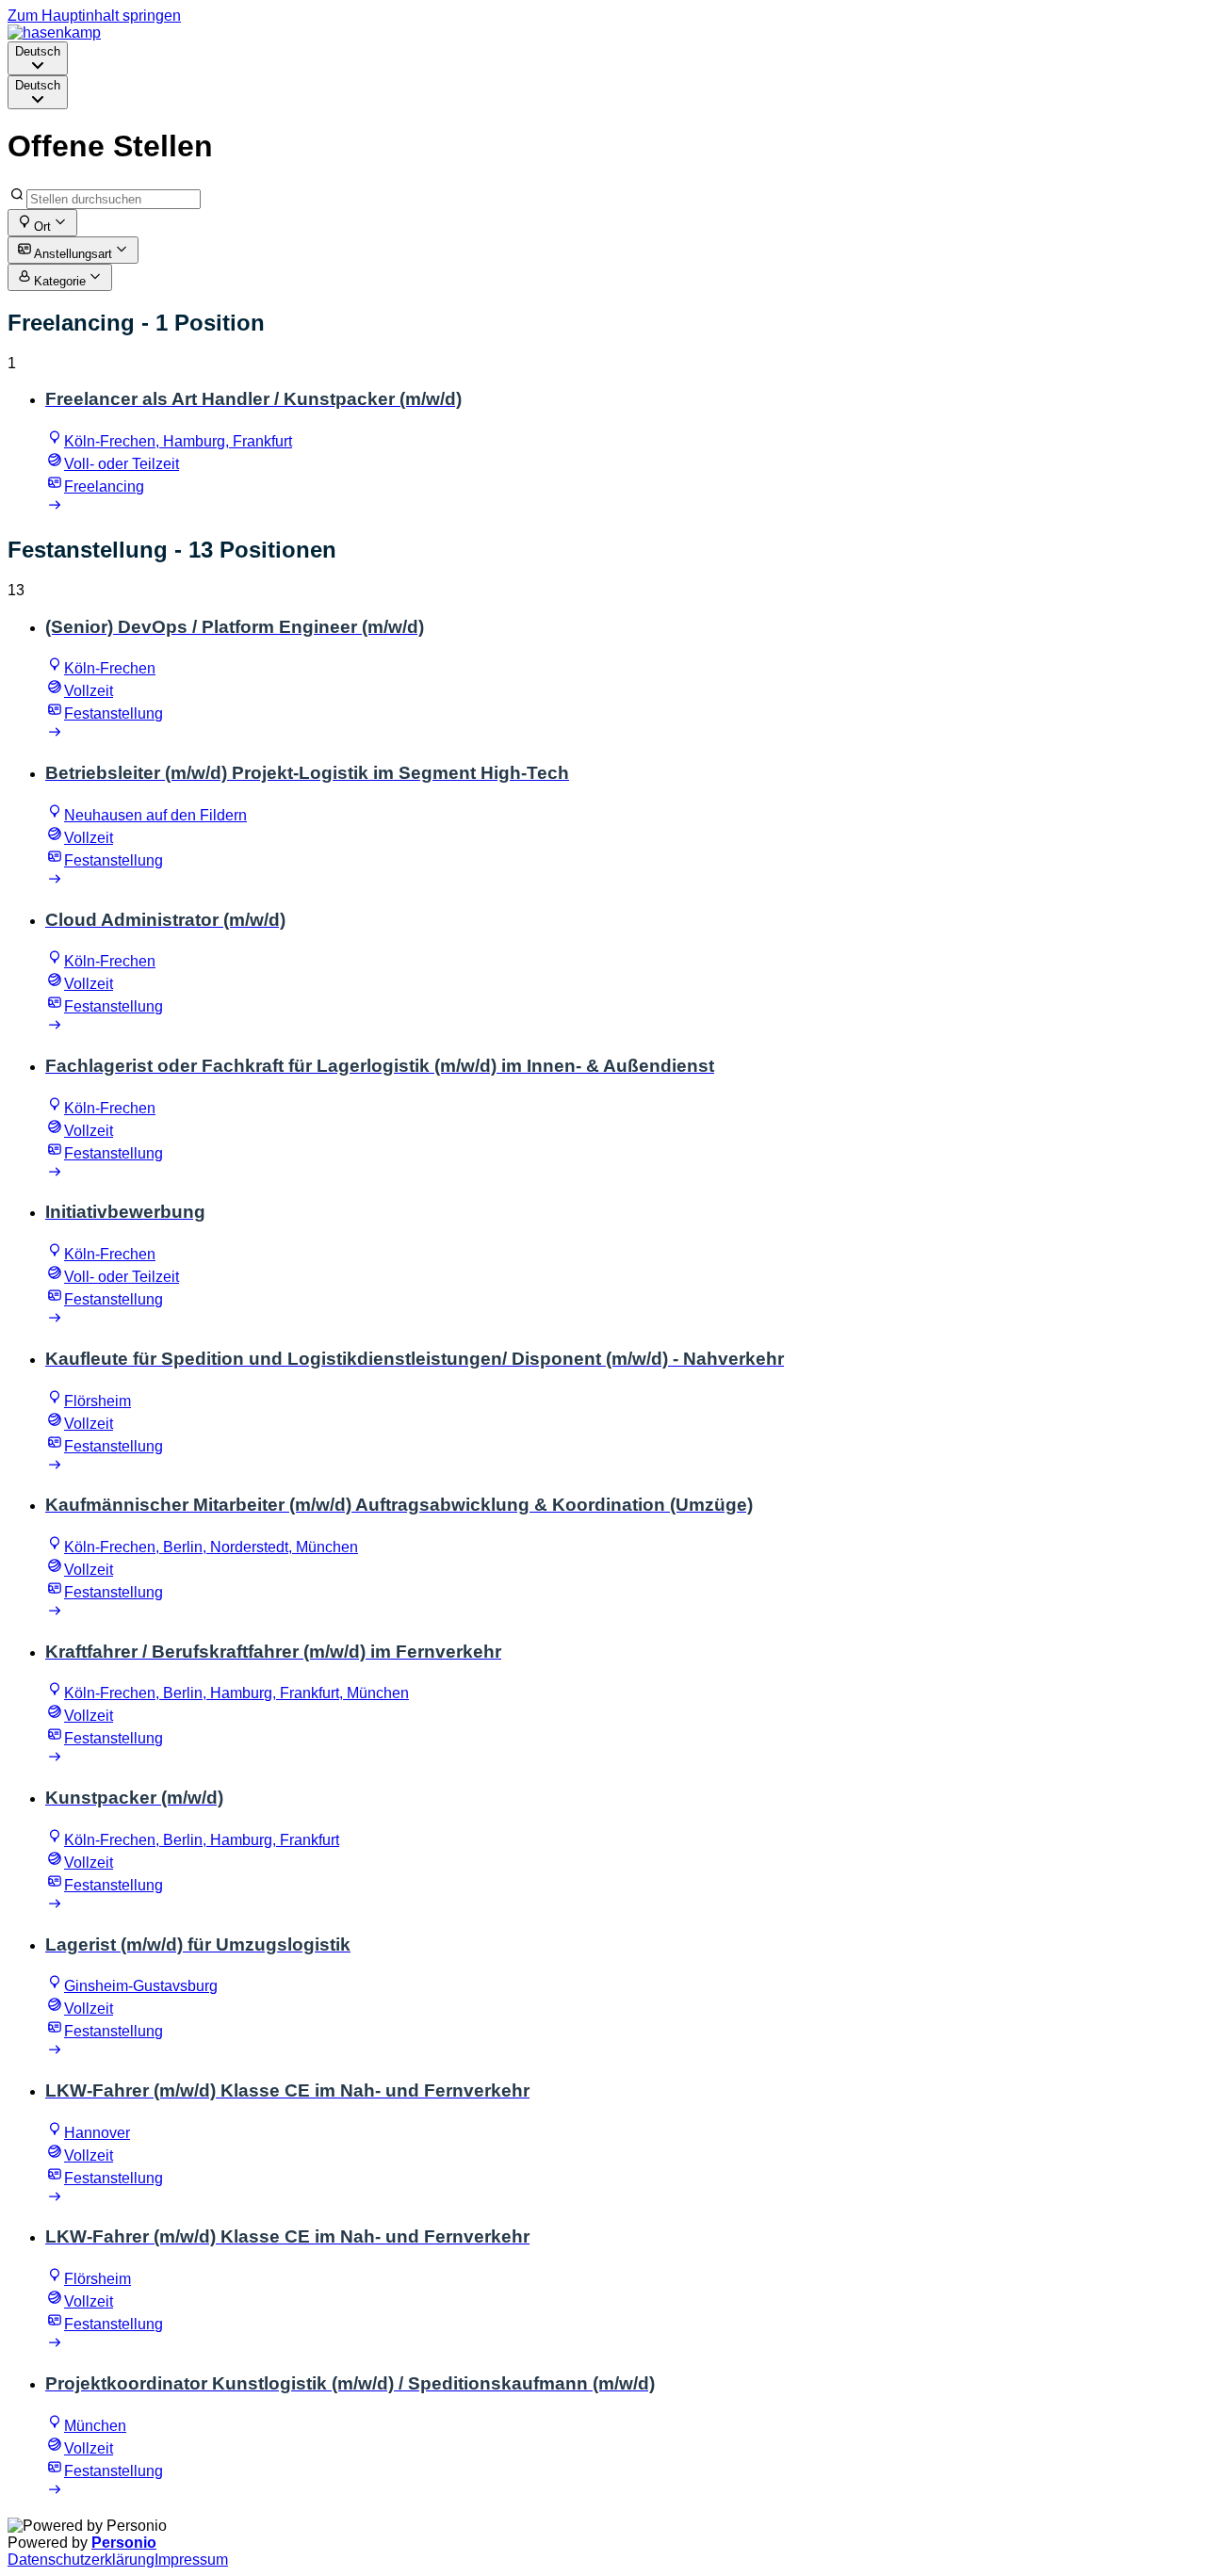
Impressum (191, 2560)
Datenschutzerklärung (81, 2560)
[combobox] (38, 58)
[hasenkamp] (54, 32)
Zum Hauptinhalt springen (94, 16)
